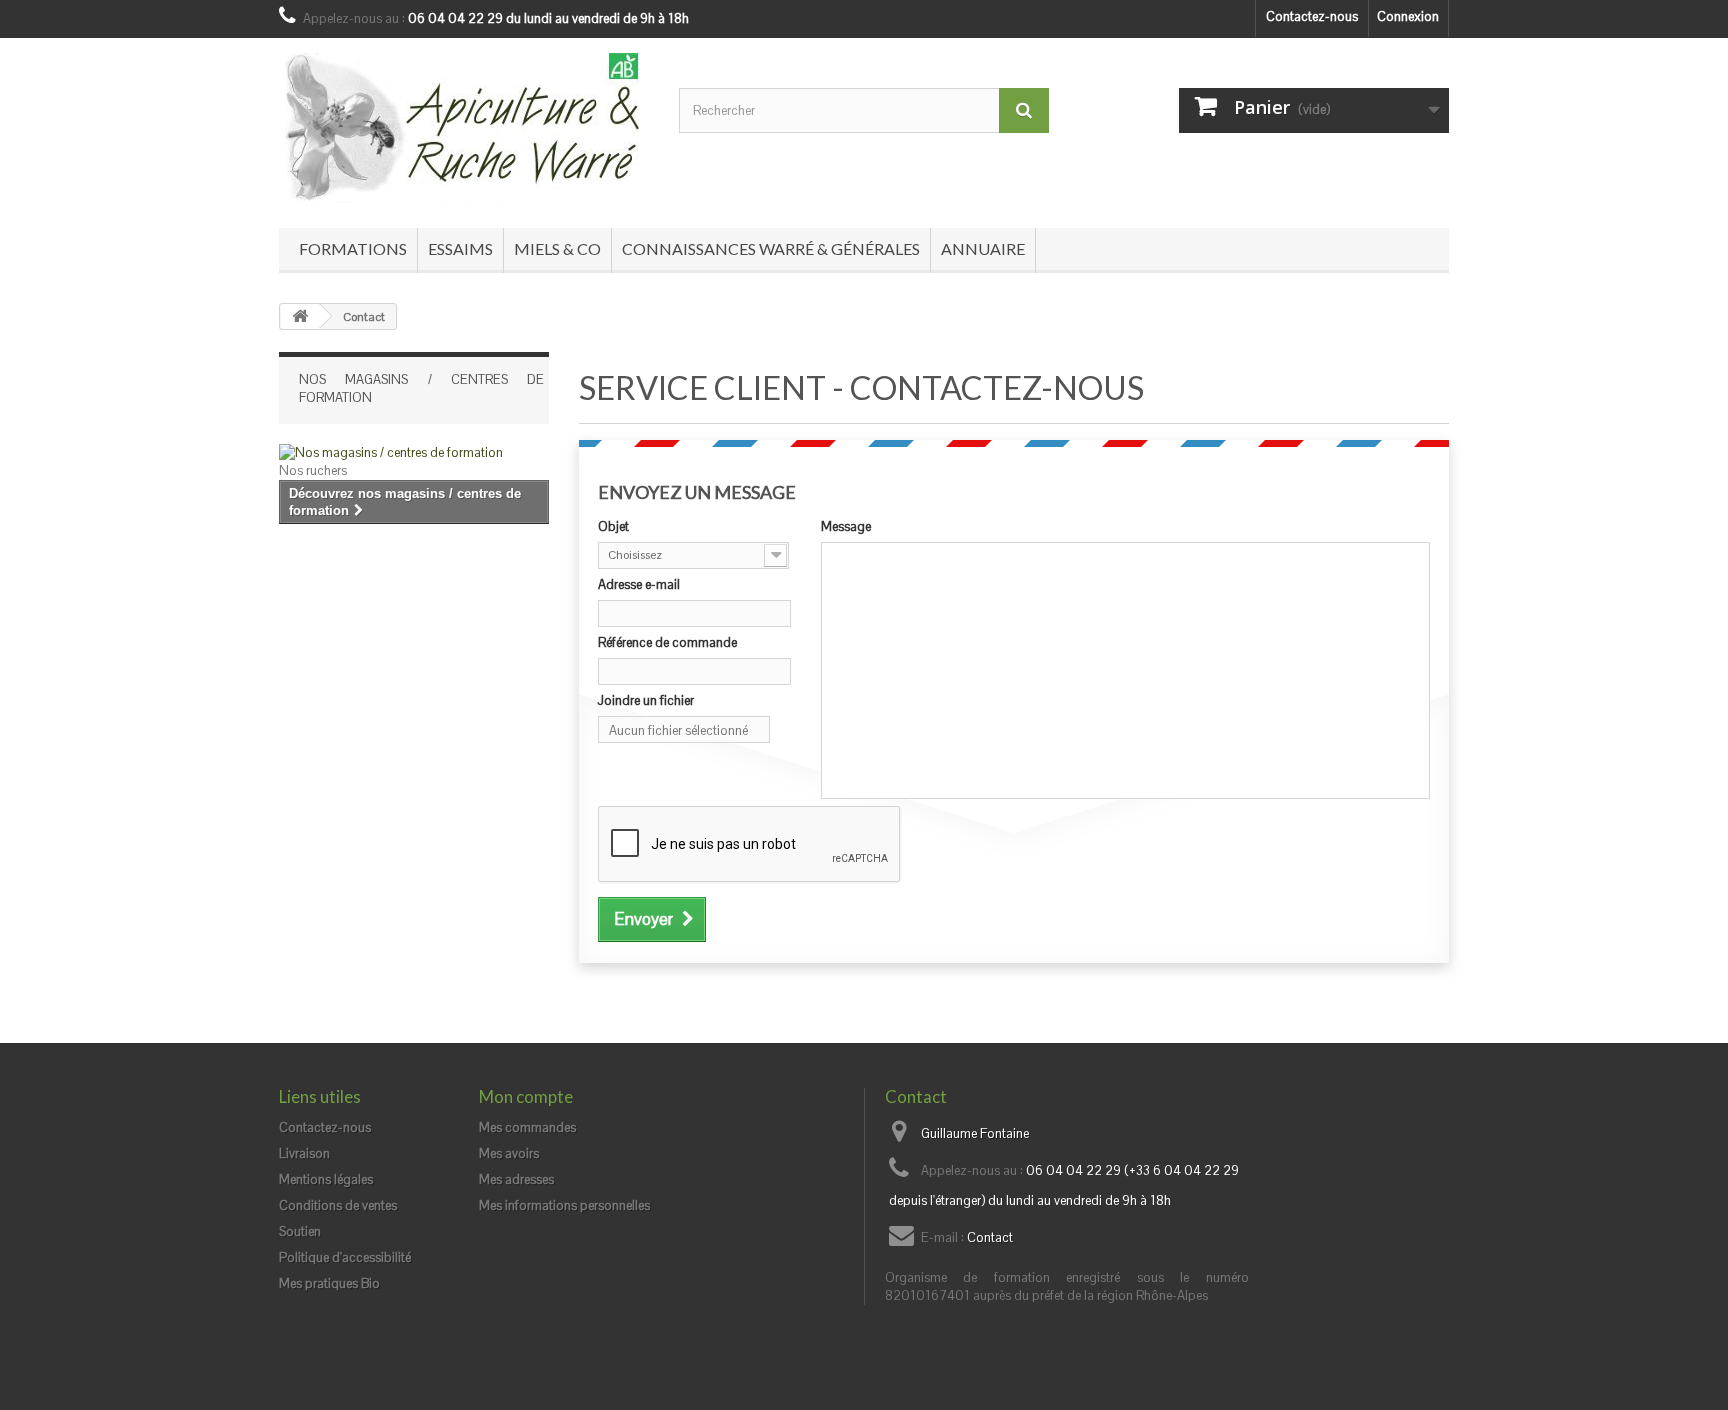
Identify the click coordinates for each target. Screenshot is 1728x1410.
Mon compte (526, 1096)
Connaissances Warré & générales (771, 248)
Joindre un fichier (646, 700)
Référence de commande (667, 642)
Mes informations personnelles (564, 1205)
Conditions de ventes (338, 1205)
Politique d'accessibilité (345, 1257)
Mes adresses (516, 1179)
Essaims (460, 248)
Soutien (300, 1231)
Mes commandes (527, 1127)
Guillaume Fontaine (975, 1133)
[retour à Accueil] (300, 316)
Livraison (304, 1153)
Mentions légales (326, 1179)
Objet (613, 526)
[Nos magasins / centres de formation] (414, 453)
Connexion (1408, 16)
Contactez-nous (1312, 16)
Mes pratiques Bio (329, 1283)
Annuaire (983, 248)
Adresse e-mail (639, 584)
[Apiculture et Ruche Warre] (464, 128)
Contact (990, 1237)
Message (846, 526)
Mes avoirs (509, 1153)
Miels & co (557, 248)
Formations (353, 248)
